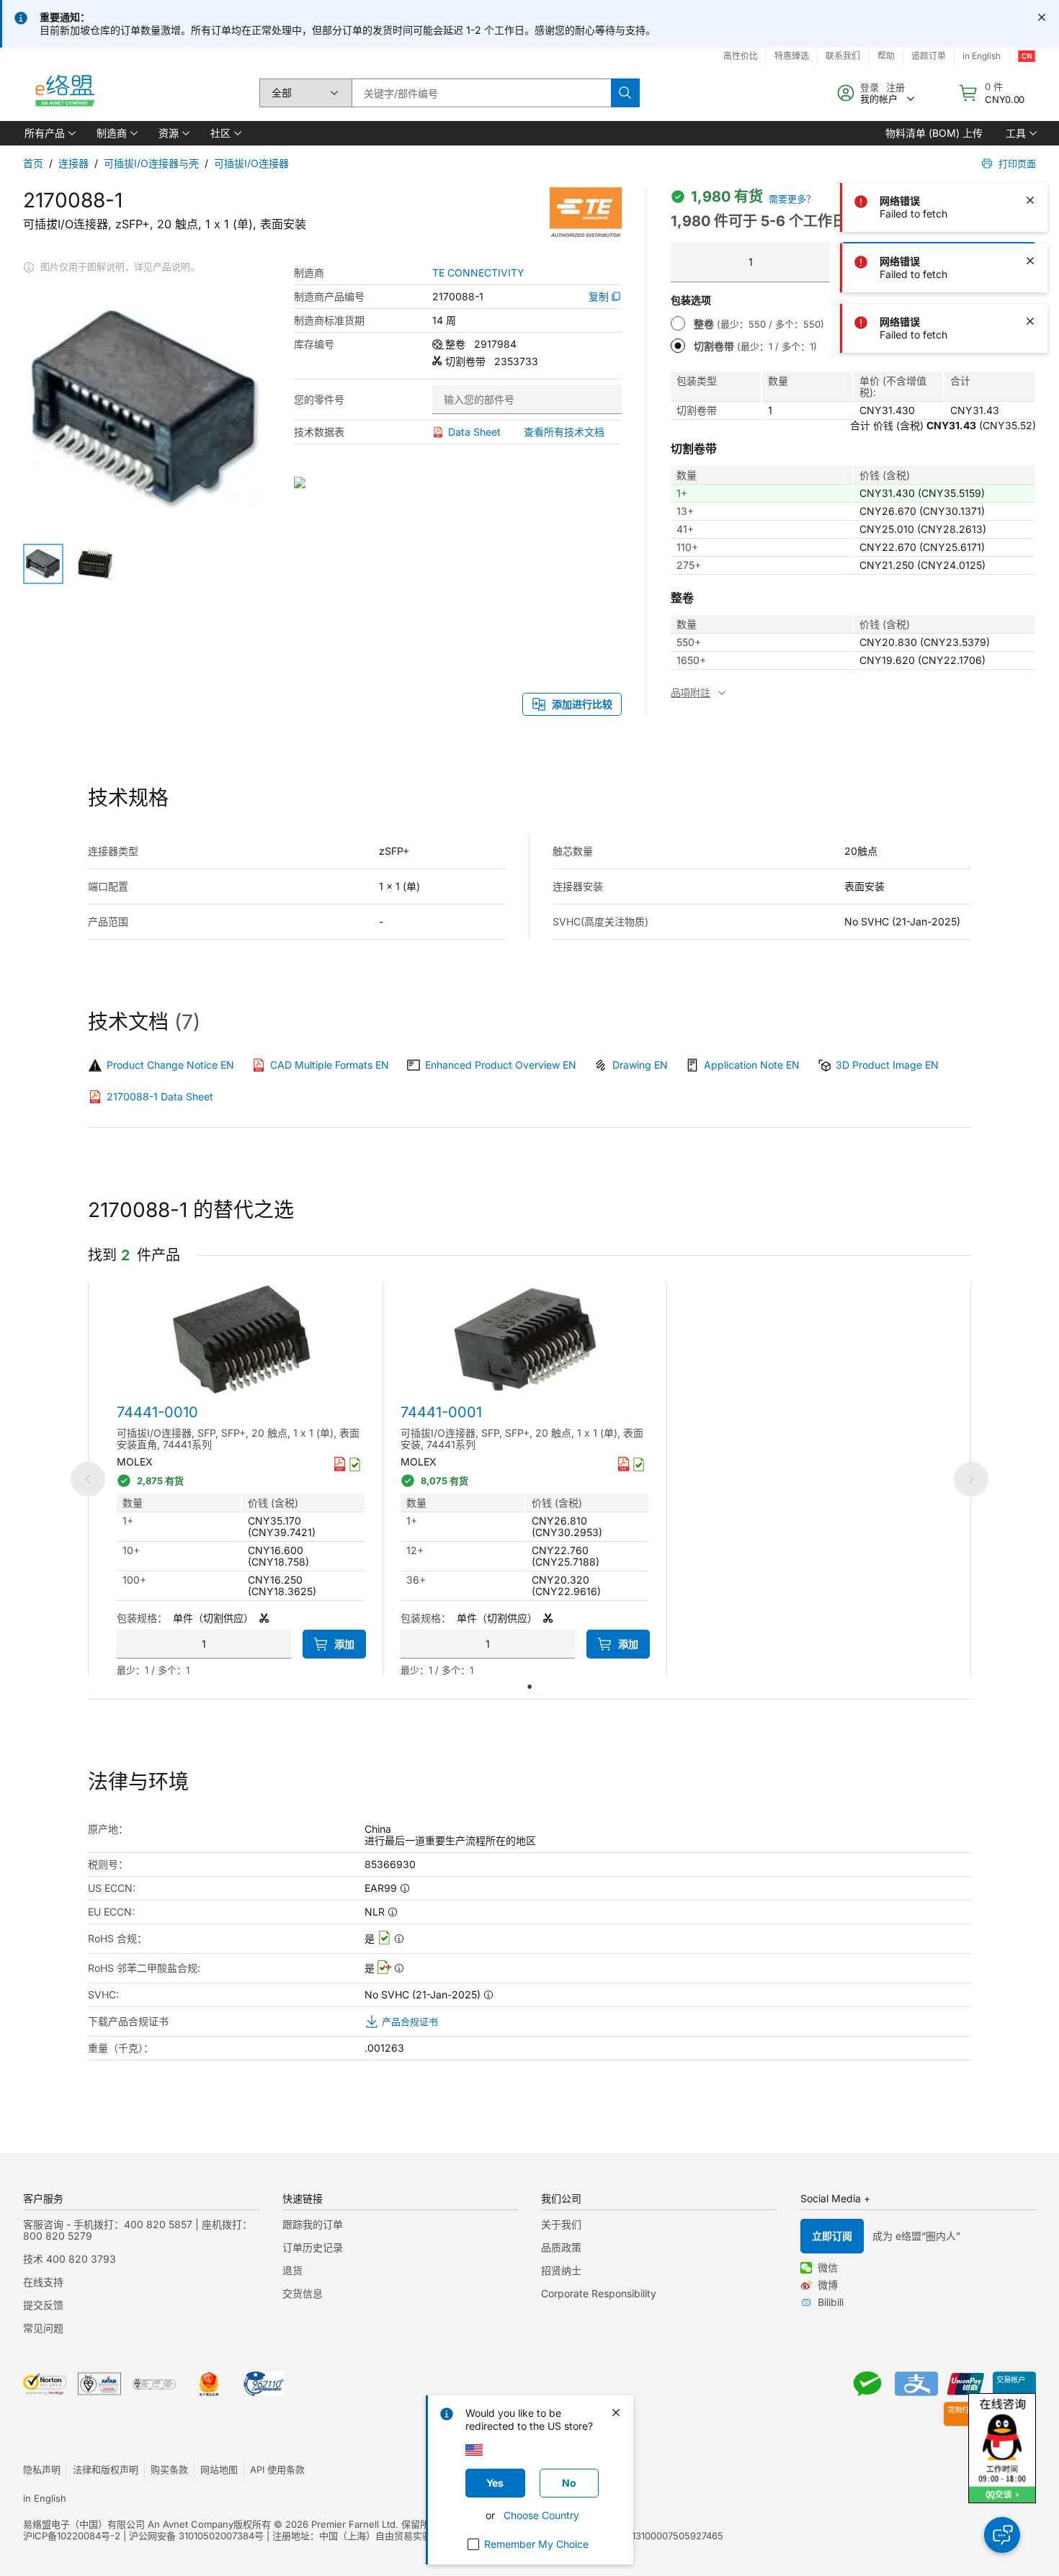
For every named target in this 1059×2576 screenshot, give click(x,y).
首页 (33, 163)
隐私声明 (42, 2469)
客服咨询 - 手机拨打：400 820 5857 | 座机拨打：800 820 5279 (138, 2230)
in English (45, 2498)
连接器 (73, 163)
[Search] (625, 93)
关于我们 (561, 2224)
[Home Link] (64, 93)
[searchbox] (481, 93)
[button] (49, 133)
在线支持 (43, 2282)
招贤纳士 (561, 2270)
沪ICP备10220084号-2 (72, 2536)
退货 (292, 2270)
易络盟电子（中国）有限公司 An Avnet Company (128, 2524)
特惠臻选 (792, 56)
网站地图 (219, 2469)
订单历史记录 (313, 2247)
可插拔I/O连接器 (251, 163)
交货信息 (303, 2293)
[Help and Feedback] (1002, 2535)
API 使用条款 (277, 2469)
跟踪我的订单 (313, 2224)
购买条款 (169, 2469)
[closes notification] (1042, 17)
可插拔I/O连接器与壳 (151, 163)
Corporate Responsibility (599, 2293)
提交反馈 (43, 2305)
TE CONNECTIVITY (478, 273)
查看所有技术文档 (564, 432)
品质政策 (561, 2247)
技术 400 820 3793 (70, 2259)
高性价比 (741, 56)
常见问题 (43, 2328)
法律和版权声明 (106, 2469)
